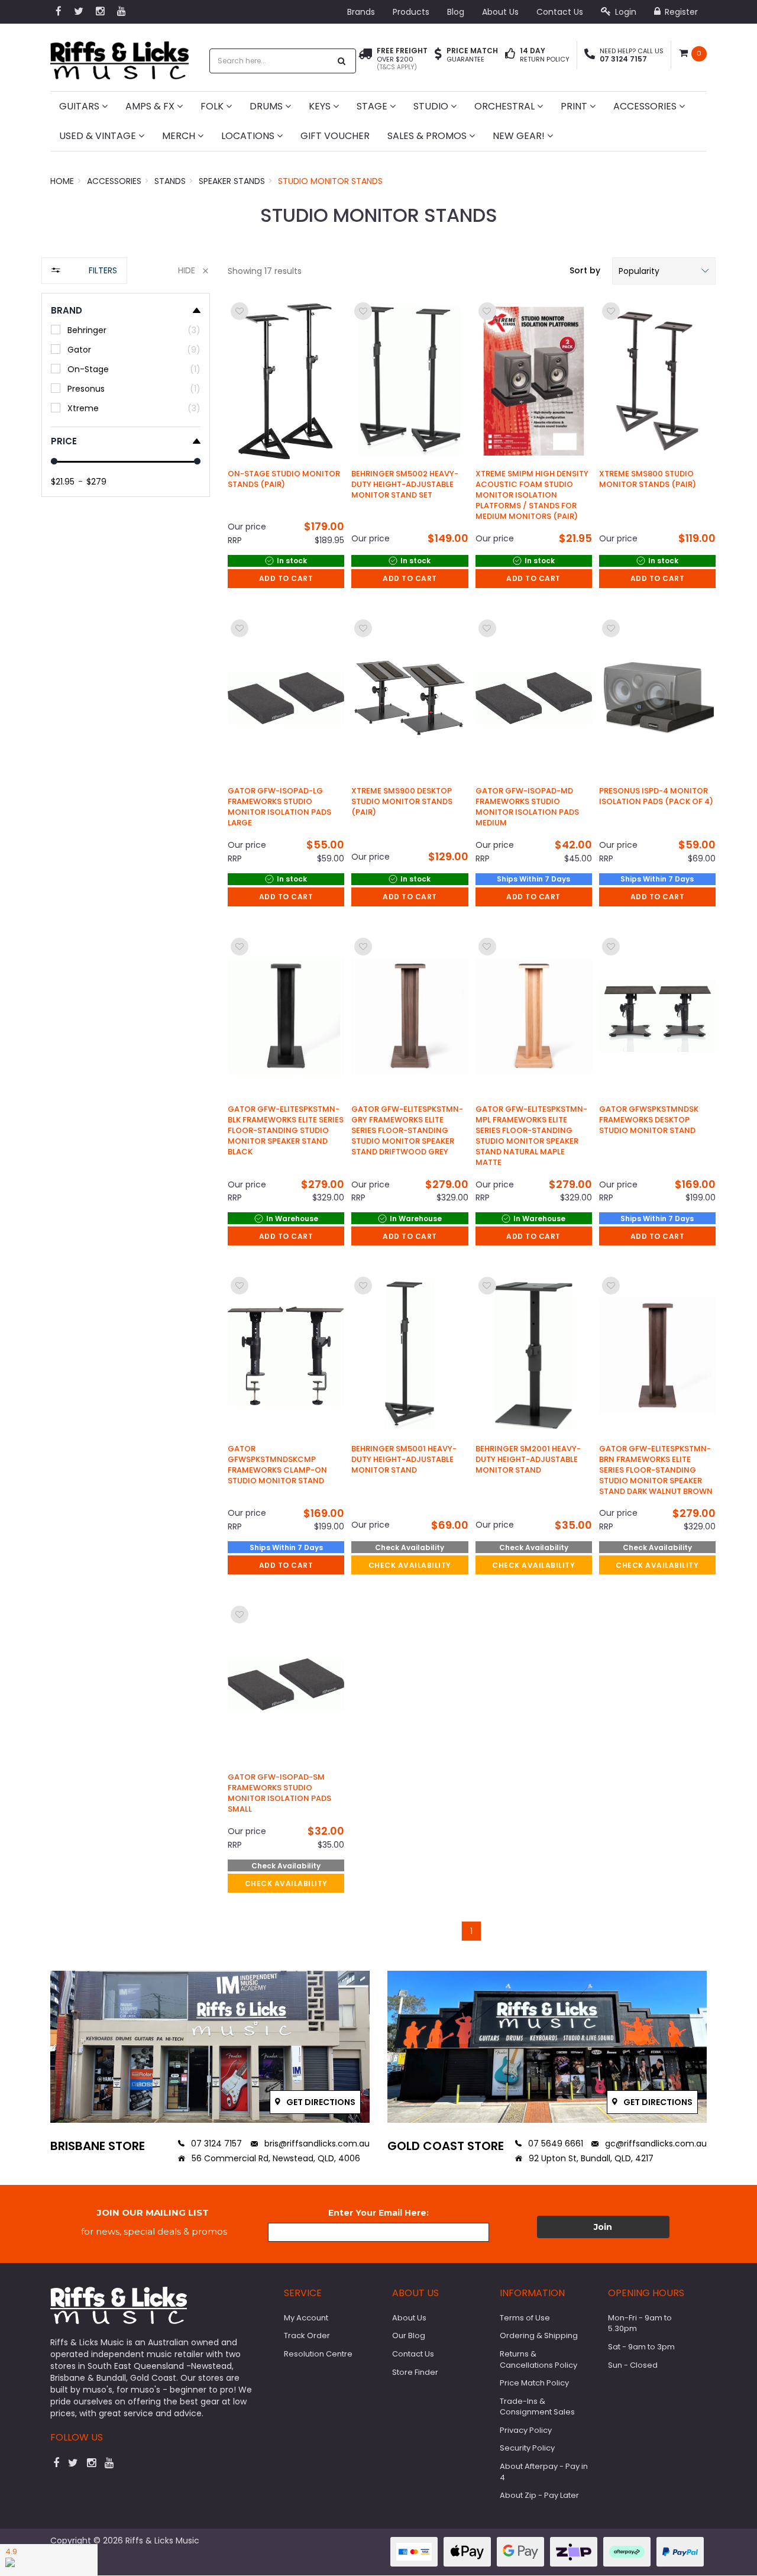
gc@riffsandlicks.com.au (655, 2144)
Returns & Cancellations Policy (538, 2359)
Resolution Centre (318, 2354)
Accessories (646, 106)
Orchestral (506, 106)
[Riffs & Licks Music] (119, 57)
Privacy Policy (526, 2430)
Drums (267, 106)
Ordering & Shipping (539, 2335)
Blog (456, 12)
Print (575, 106)
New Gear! (520, 136)
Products (411, 12)
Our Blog (409, 2335)
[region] (126, 1105)
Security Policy (527, 2448)
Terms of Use (525, 2318)
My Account (306, 2318)
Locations (249, 136)
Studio (432, 106)
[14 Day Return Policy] (510, 55)
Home (62, 181)
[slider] (54, 461)
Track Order (307, 2335)
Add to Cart (286, 578)
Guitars (80, 106)
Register (680, 12)
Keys (321, 106)
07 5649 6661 (554, 2144)
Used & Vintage (99, 136)
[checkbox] (126, 330)
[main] (472, 1120)
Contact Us (560, 12)
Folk (213, 106)
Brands (361, 12)
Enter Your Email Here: (378, 2213)
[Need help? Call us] (590, 55)
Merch (180, 136)
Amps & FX (151, 106)
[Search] (342, 61)
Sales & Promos (428, 136)
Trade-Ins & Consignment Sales (537, 2407)
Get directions (320, 2102)
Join (603, 2227)
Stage (373, 106)
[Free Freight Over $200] (365, 59)
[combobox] (270, 61)
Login (625, 12)
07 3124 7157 (215, 2144)
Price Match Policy (534, 2383)
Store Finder (415, 2372)
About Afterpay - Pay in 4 (544, 2472)
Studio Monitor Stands (330, 181)
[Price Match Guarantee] (438, 55)
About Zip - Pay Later (539, 2495)
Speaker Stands (232, 181)
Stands (170, 181)
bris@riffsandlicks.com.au (316, 2144)
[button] (664, 271)
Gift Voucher (335, 136)
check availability (410, 1565)
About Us (500, 12)
